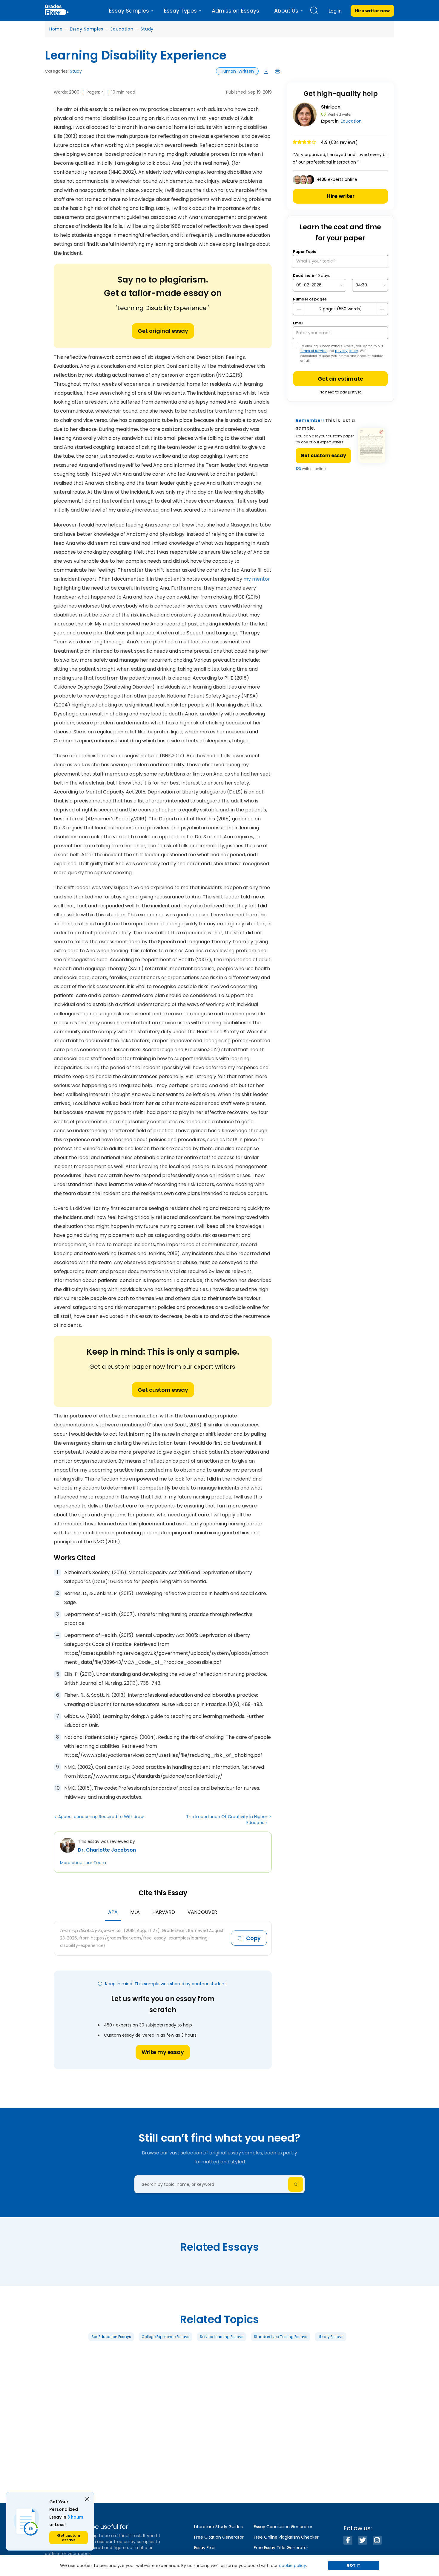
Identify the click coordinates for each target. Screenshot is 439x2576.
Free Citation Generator (219, 2537)
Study (147, 29)
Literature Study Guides (218, 2527)
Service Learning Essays (222, 2337)
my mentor (257, 579)
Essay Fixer (205, 2548)
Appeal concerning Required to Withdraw (101, 1817)
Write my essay (163, 2052)
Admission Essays (235, 11)
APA (113, 1912)
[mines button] (299, 309)
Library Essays (331, 2337)
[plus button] (382, 309)
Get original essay (163, 331)
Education (122, 29)
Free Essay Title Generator (281, 2548)
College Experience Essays (165, 2337)
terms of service (314, 351)
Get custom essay (163, 1390)
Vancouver (202, 1912)
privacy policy (347, 351)
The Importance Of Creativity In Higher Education (227, 1820)
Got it (354, 2565)
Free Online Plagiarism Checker (286, 2537)
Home (56, 29)
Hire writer (341, 196)
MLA (135, 1912)
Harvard (164, 1912)
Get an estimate (340, 379)
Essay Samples (87, 29)
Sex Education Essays (111, 2337)
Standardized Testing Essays (281, 2337)
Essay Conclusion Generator (283, 2527)
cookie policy (293, 2566)
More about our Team (83, 1863)
